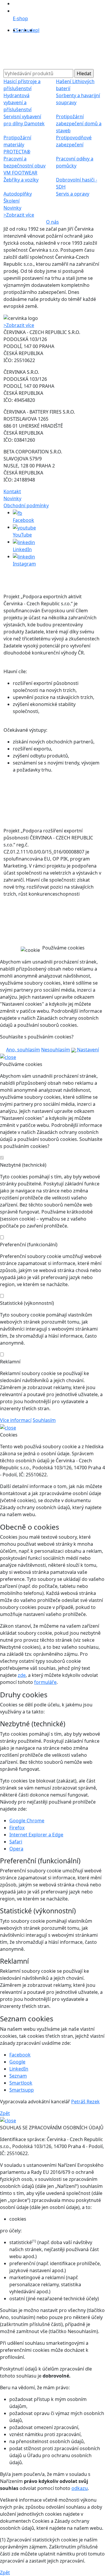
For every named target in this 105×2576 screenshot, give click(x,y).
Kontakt (12, 491)
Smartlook (21, 2083)
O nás (52, 222)
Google (17, 2062)
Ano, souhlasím (23, 1050)
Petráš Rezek (85, 2102)
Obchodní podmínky (26, 505)
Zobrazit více (19, 215)
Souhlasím (44, 1420)
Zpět (5, 2113)
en (21, 30)
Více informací (16, 1420)
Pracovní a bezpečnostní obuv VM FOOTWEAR (24, 166)
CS (16, 30)
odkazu (80, 2488)
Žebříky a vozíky (21, 180)
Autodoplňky (18, 194)
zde (22, 1675)
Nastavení (87, 1050)
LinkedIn (19, 2069)
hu (27, 30)
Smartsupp (22, 2090)
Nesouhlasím (56, 1050)
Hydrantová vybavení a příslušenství (17, 102)
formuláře (45, 1682)
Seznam (18, 2076)
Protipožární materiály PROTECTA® (17, 145)
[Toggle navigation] (15, 54)
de (33, 30)
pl (37, 30)
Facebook (20, 2055)
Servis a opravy (73, 194)
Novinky (12, 208)
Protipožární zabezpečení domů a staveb (79, 124)
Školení (12, 201)
